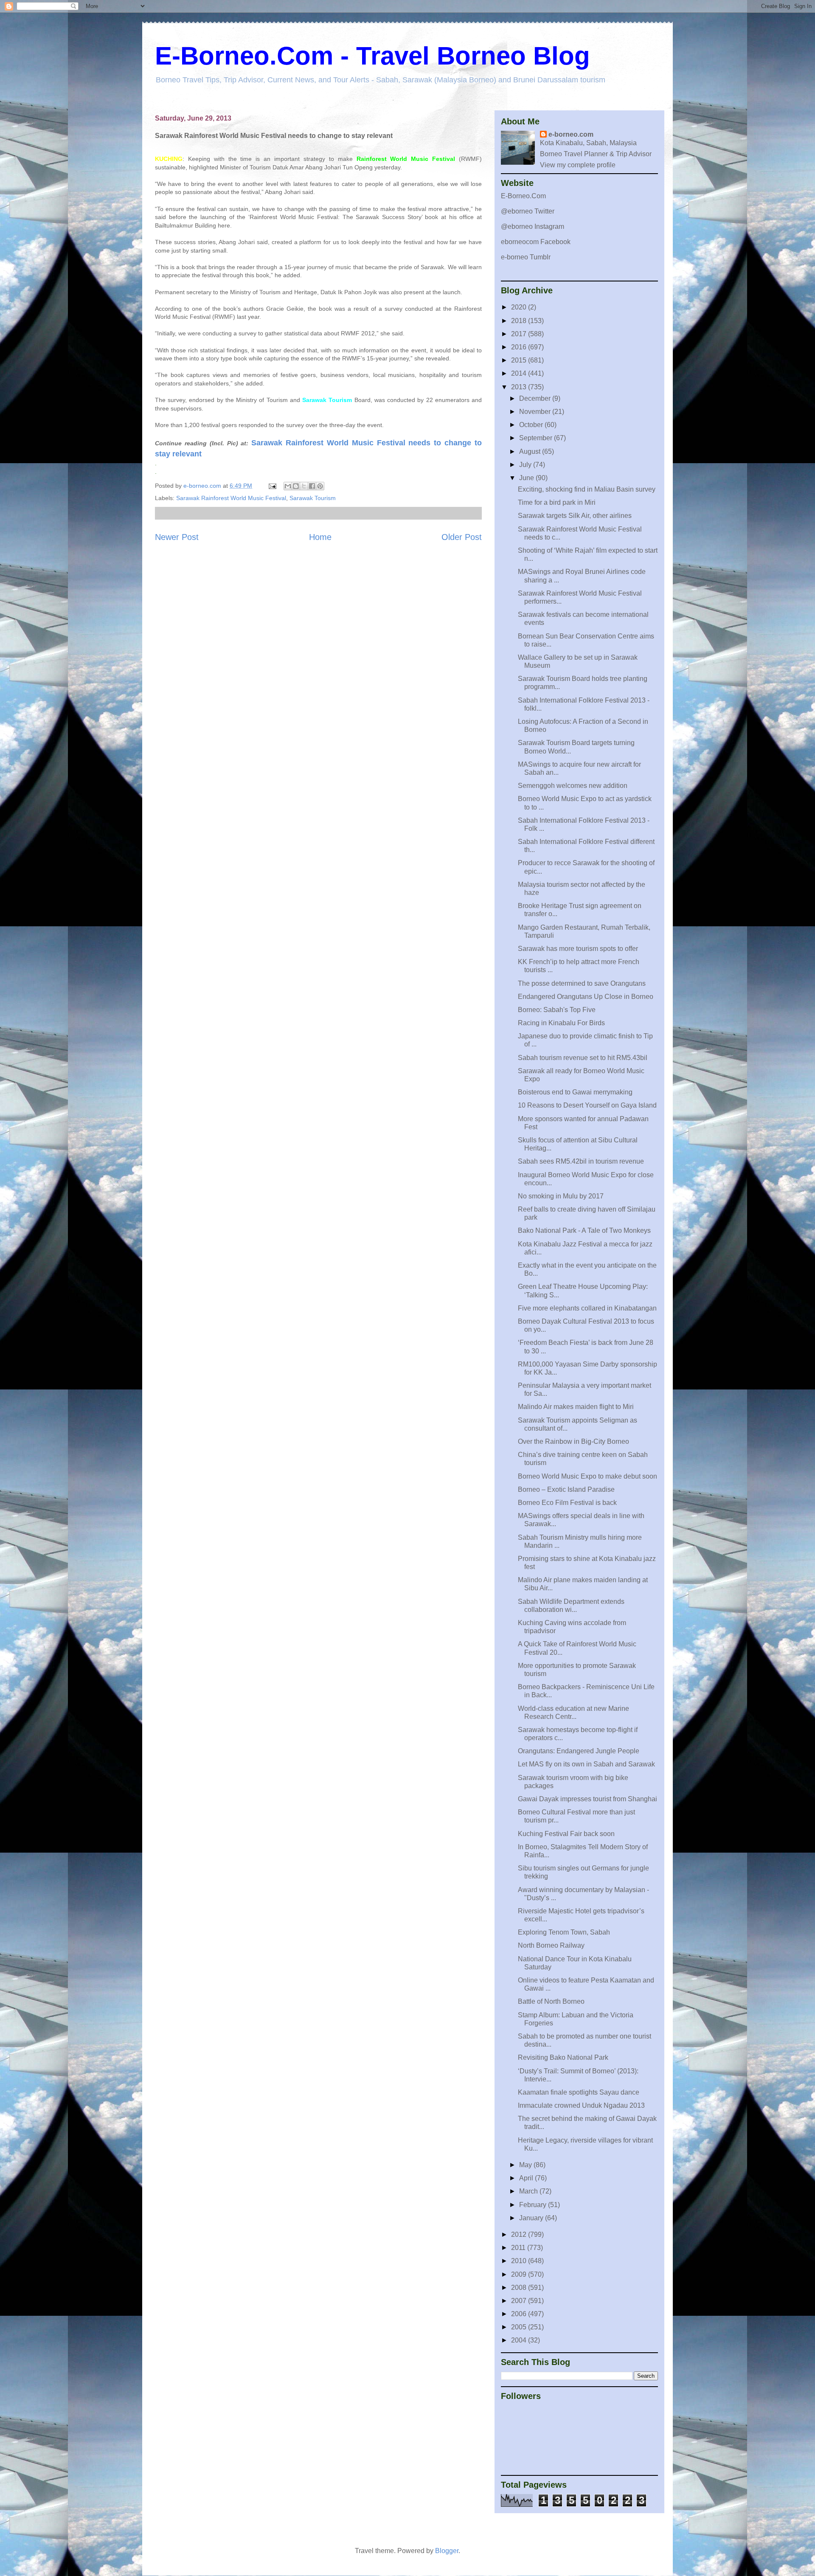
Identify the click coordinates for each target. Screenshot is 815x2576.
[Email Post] (272, 486)
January (532, 2218)
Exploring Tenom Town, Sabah (564, 1932)
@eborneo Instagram (533, 226)
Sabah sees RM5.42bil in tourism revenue (581, 1161)
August (531, 451)
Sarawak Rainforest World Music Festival (231, 498)
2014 (520, 373)
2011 (519, 2248)
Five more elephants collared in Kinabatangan (587, 1308)
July (526, 465)
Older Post (462, 537)
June (527, 478)
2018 (520, 321)
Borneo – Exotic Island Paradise (566, 1489)
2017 (520, 334)
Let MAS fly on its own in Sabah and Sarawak (586, 1764)
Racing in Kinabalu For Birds (561, 1023)
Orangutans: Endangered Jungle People (579, 1751)
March (529, 2191)
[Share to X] (304, 486)
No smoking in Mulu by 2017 (561, 1196)
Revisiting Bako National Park (563, 2057)
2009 (520, 2274)
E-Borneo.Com (523, 196)
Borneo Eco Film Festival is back (567, 1503)
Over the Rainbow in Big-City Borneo (573, 1441)
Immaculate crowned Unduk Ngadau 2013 (581, 2105)
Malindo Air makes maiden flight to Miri (576, 1407)
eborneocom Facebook (536, 242)
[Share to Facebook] (312, 486)
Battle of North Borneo (551, 2001)
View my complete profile (578, 165)
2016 (520, 347)
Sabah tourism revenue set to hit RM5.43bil (583, 1058)
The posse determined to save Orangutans (582, 983)
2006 (520, 2314)
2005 (520, 2327)
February (534, 2205)
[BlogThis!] (296, 486)
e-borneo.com (571, 134)
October (532, 425)
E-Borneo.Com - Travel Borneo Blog (372, 56)
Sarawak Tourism (313, 498)
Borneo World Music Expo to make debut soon (587, 1476)
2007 (520, 2301)
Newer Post (177, 537)
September (537, 438)
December (536, 398)
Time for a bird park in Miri (557, 502)
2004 (520, 2340)
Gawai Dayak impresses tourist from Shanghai (587, 1799)
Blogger (447, 2551)
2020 (520, 307)
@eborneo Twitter (528, 211)
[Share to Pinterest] (320, 486)
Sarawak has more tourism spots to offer (578, 949)
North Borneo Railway (551, 1945)
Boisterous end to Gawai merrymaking (575, 1092)
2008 (520, 2288)
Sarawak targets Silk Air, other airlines (575, 516)
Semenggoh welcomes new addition (573, 786)
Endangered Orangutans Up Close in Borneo (586, 997)
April (527, 2178)
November (536, 412)
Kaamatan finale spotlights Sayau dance (579, 2092)
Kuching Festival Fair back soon (566, 1834)
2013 (520, 387)
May (526, 2165)
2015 (520, 360)
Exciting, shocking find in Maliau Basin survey (587, 489)
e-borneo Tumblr (526, 257)
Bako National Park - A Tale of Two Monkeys (584, 1230)
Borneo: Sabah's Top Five (557, 1010)
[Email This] (288, 486)
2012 (520, 2234)
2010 (520, 2261)
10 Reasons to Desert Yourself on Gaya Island (587, 1105)
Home (320, 537)
